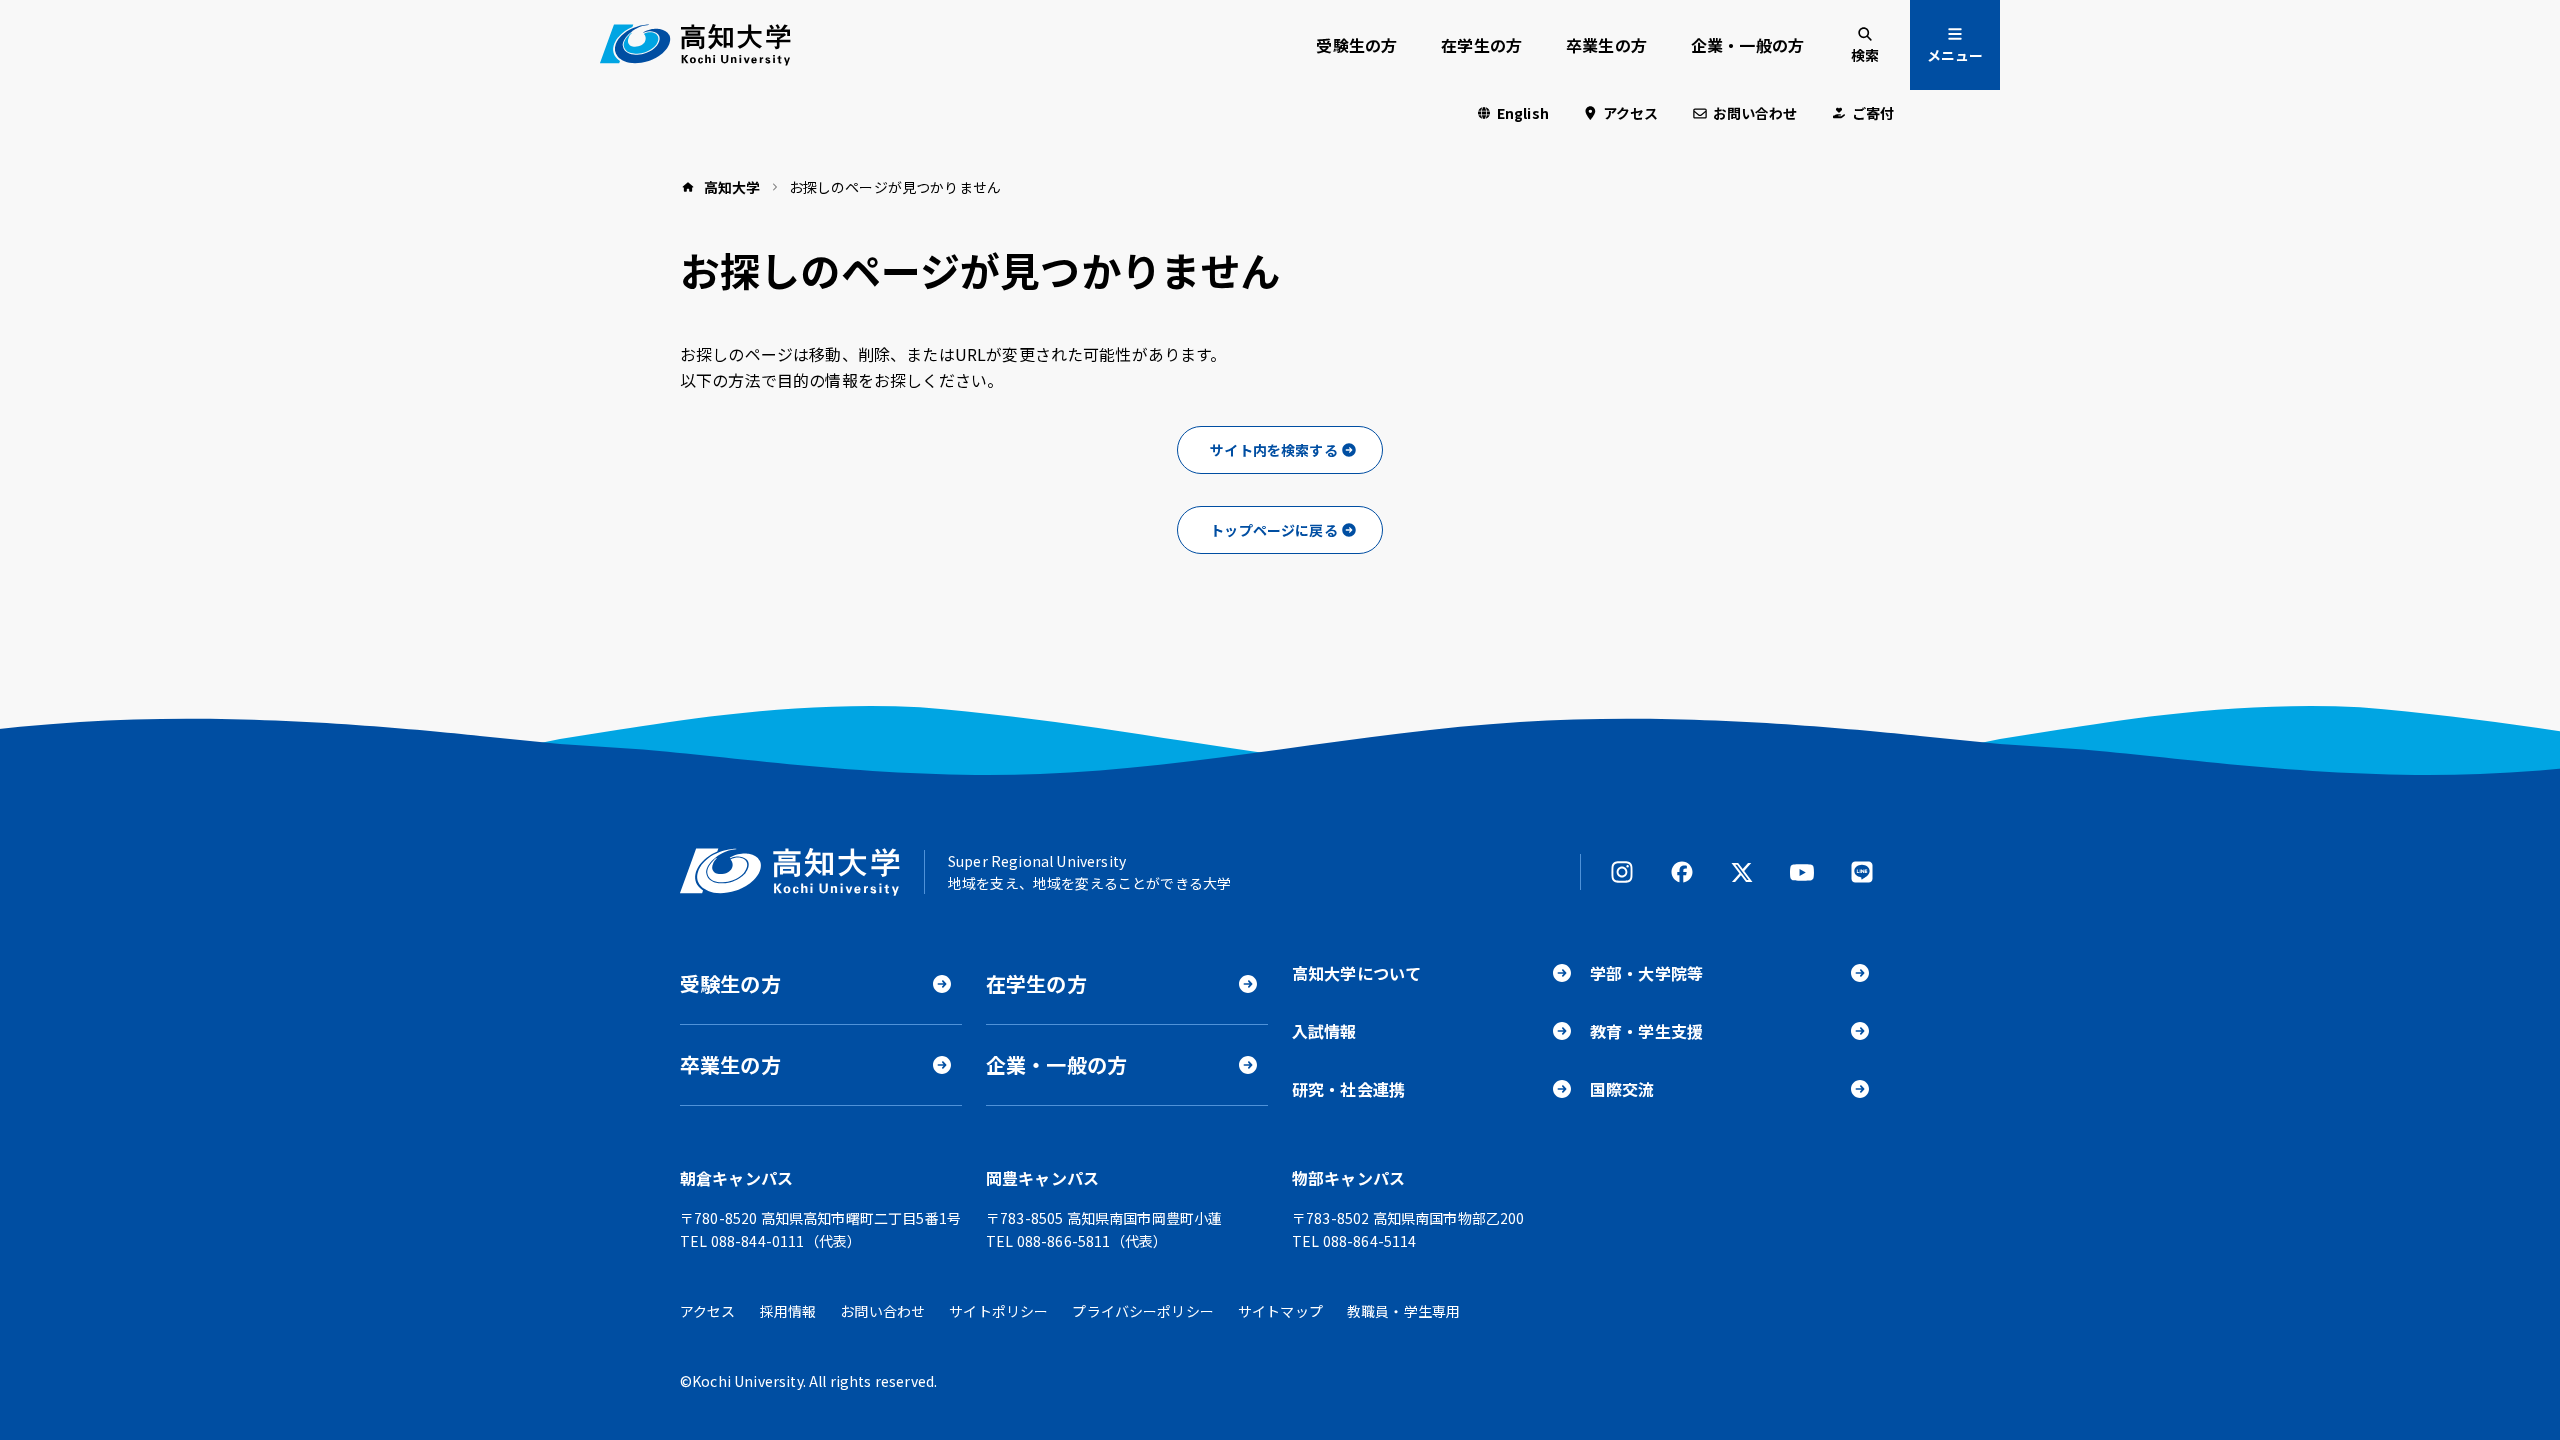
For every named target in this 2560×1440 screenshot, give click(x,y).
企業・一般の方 (1747, 45)
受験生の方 (1356, 45)
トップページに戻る (1273, 530)
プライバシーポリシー (1143, 1311)
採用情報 (788, 1311)
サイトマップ (1280, 1311)
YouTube (1802, 872)
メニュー (1955, 55)
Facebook (1682, 872)
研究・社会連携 (1348, 1089)
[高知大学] (695, 45)
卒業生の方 (1606, 45)
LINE (1862, 872)
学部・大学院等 (1646, 973)
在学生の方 (1481, 45)
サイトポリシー (998, 1311)
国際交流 (1622, 1089)
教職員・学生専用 (1403, 1311)
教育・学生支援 (1646, 1031)
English (1523, 113)
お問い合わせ (1755, 113)
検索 (1865, 55)
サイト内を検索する (1273, 450)
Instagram (1622, 872)
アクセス (1631, 113)
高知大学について (1356, 973)
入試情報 (1324, 1031)
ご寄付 (1873, 113)
